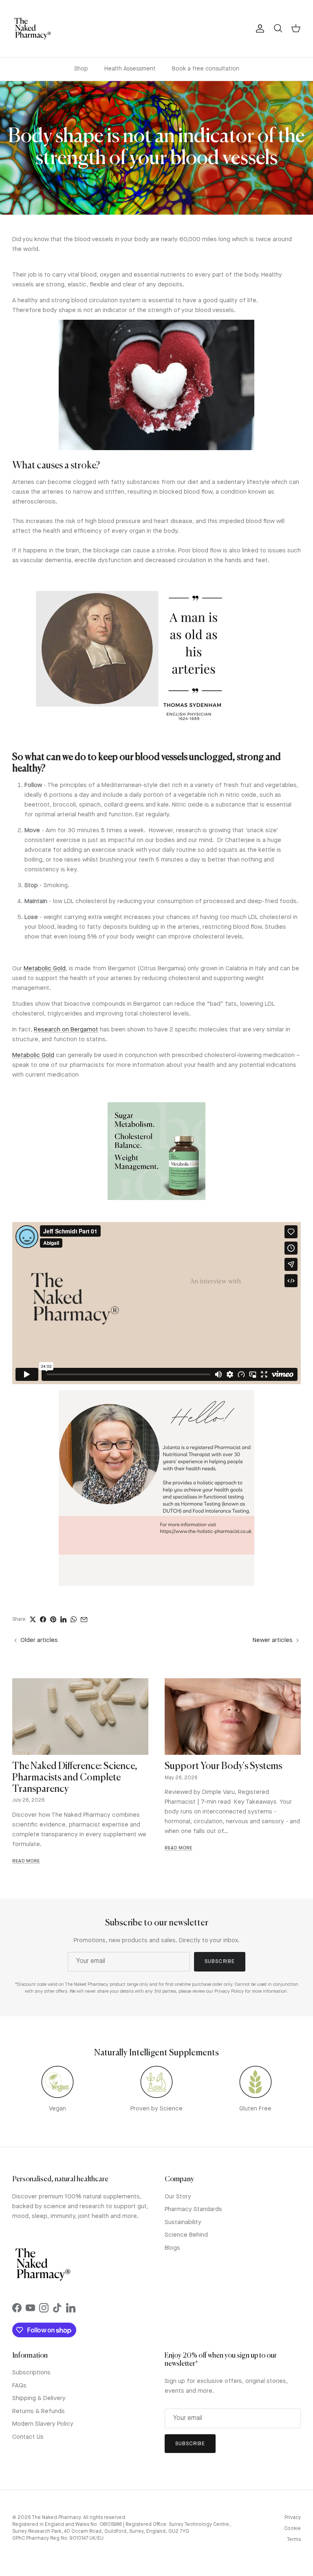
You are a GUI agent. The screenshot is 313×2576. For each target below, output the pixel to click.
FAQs (19, 2386)
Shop (81, 69)
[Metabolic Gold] (156, 1151)
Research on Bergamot (66, 1030)
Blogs (172, 2248)
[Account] (258, 29)
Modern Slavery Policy (43, 2424)
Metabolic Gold (45, 969)
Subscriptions (31, 2373)
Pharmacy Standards (193, 2210)
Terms (294, 2540)
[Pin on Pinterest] (53, 1619)
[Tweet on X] (33, 1619)
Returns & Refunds (39, 2412)
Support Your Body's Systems (223, 1766)
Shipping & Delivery (39, 2399)
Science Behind (186, 2235)
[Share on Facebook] (43, 1619)
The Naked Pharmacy (56, 2518)
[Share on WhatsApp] (74, 1619)
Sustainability (183, 2223)
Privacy (293, 2518)
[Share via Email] (84, 1620)
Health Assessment (130, 69)
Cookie (292, 2529)
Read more (26, 1861)
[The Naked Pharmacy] (33, 29)
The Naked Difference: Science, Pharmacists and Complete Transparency (75, 1778)
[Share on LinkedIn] (63, 1619)
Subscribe (219, 1962)
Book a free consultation (206, 69)
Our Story (178, 2197)
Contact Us (28, 2437)
